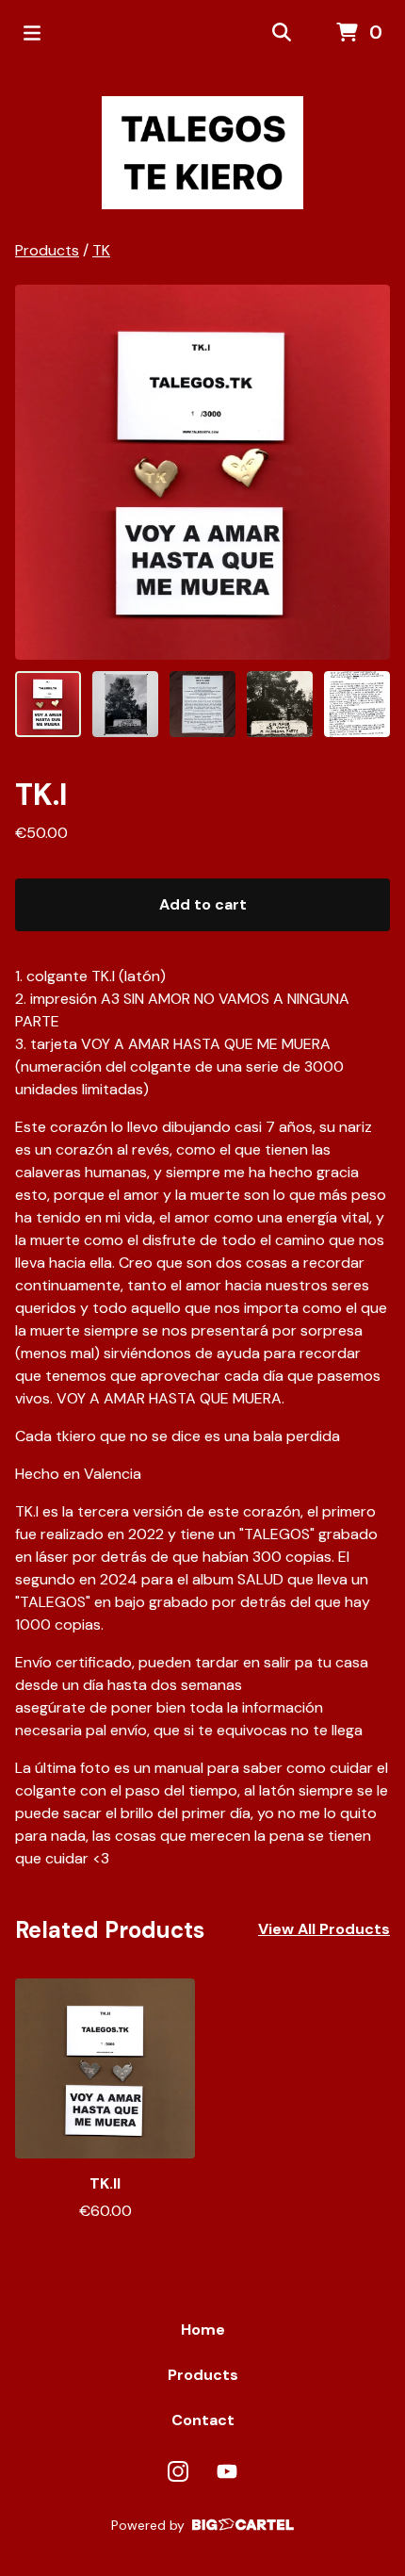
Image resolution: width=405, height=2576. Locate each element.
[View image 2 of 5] (125, 704)
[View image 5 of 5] (357, 704)
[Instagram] (178, 2471)
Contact (203, 2420)
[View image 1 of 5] (48, 704)
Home (203, 2330)
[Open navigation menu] (32, 33)
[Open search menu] (282, 33)
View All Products (324, 1929)
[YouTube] (227, 2471)
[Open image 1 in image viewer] (202, 472)
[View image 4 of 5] (280, 704)
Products (47, 250)
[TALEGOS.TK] (202, 153)
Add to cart (203, 904)
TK (101, 250)
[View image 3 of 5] (202, 704)
